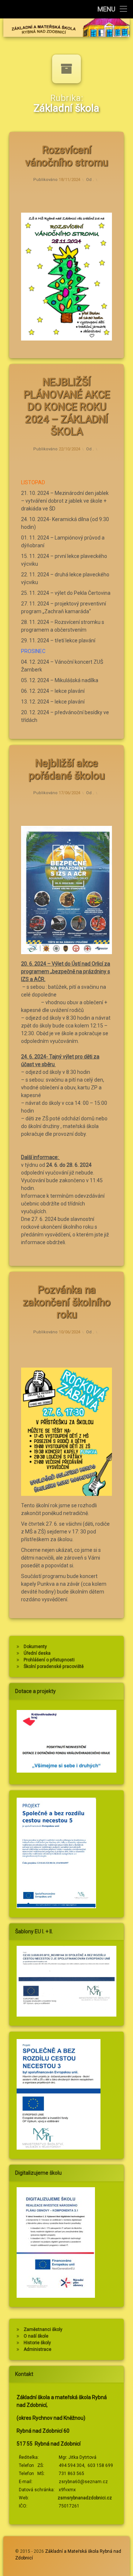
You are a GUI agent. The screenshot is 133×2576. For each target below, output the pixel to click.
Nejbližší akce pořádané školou (66, 769)
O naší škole (36, 2336)
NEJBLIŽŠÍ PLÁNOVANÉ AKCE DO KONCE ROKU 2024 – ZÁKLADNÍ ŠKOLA (67, 407)
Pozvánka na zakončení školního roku (67, 1302)
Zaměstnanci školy (43, 2329)
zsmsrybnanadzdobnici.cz (85, 2498)
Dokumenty (35, 1647)
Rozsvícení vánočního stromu (66, 156)
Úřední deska (37, 1653)
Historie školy (37, 2343)
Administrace (37, 2349)
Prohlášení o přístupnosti (49, 1660)
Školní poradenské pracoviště (54, 1666)
